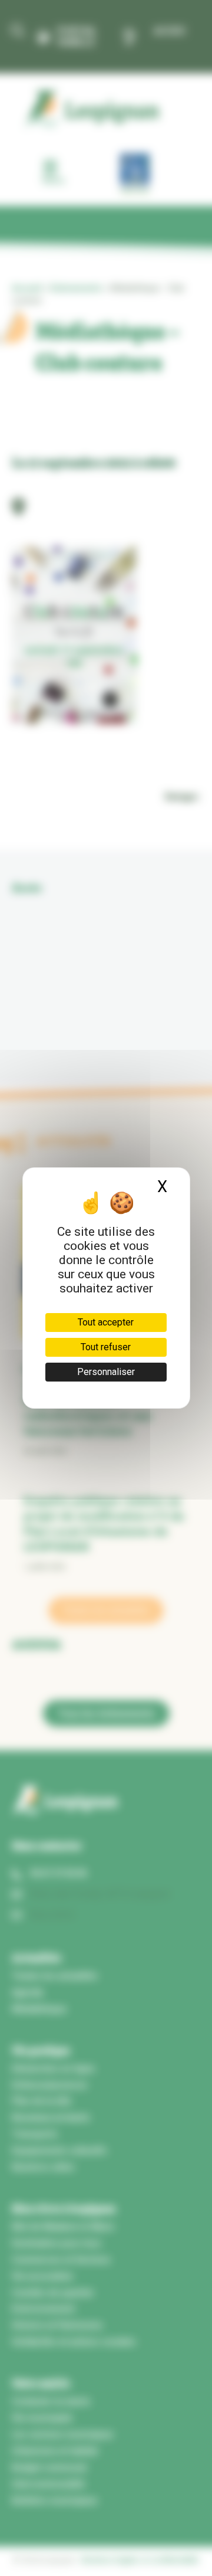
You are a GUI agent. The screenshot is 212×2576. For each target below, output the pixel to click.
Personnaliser (106, 1372)
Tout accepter (106, 1322)
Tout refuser (106, 1347)
